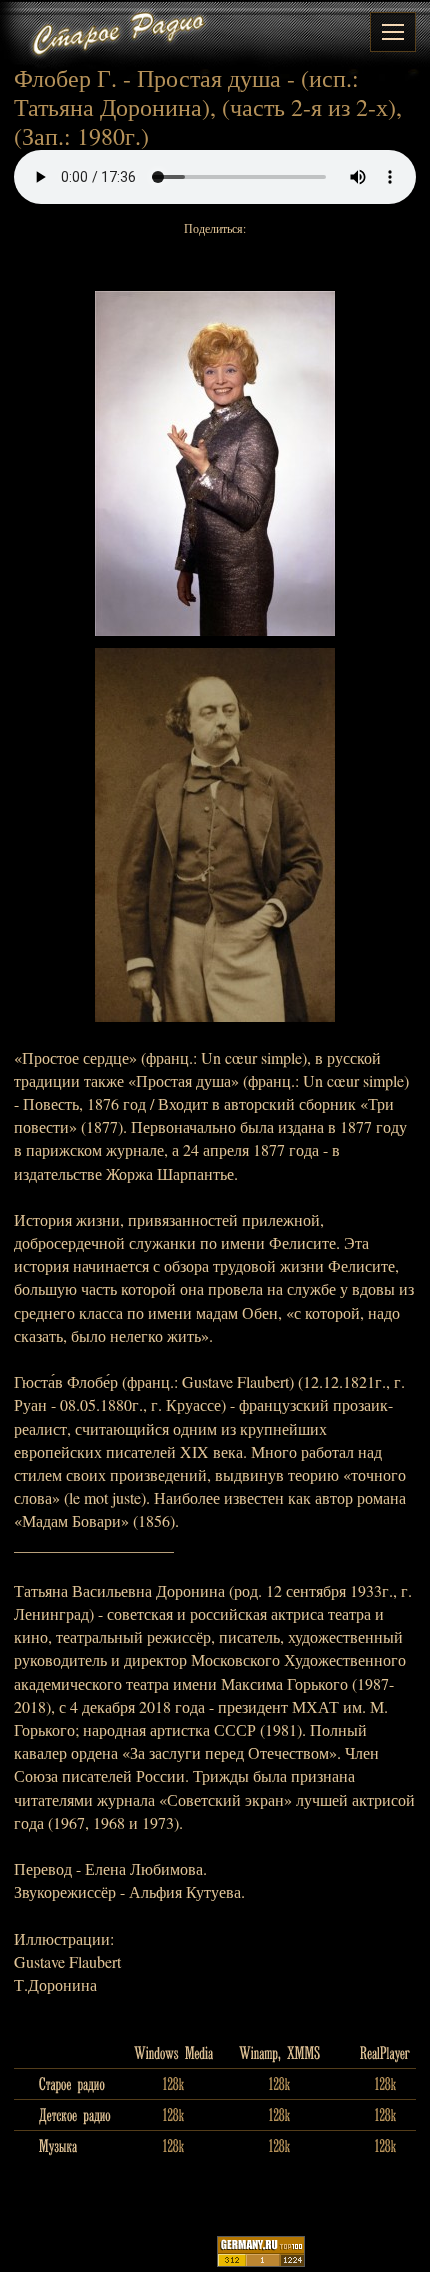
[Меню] (393, 32)
